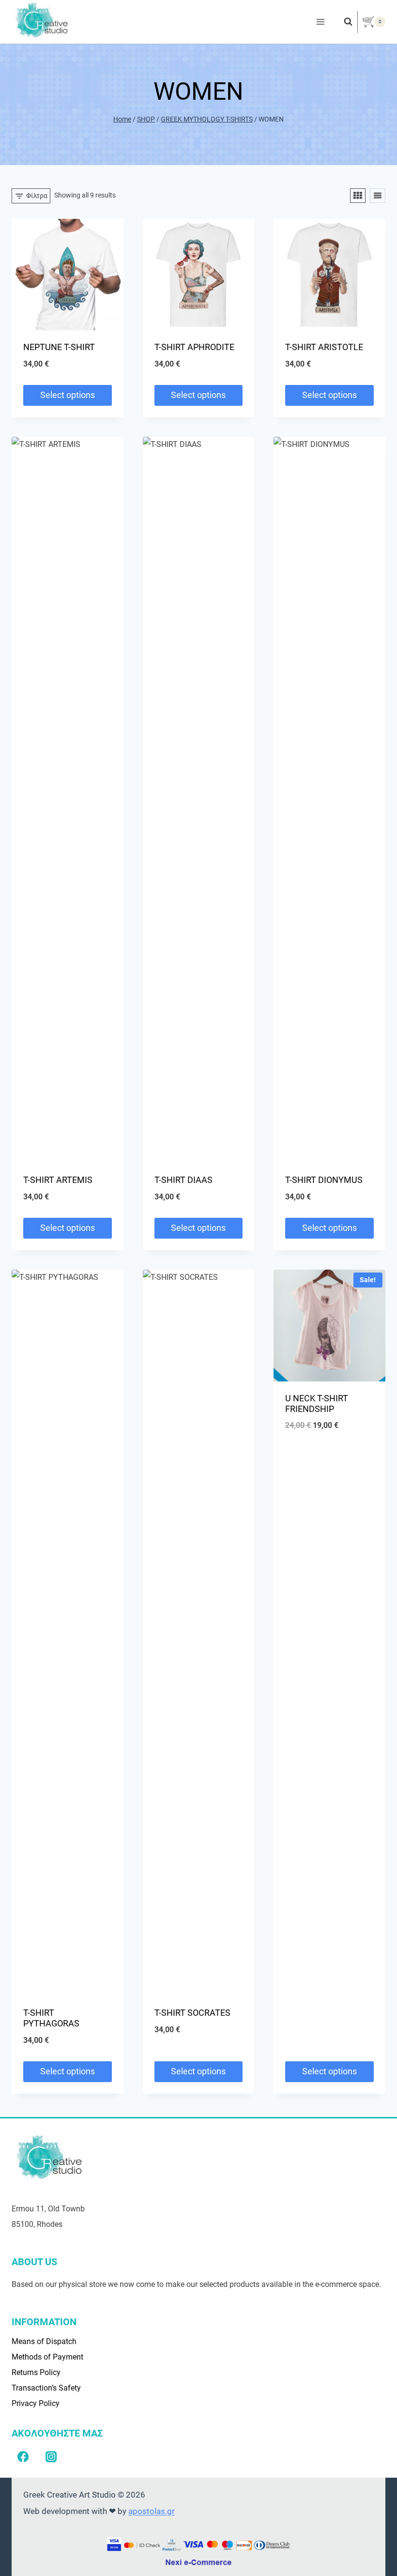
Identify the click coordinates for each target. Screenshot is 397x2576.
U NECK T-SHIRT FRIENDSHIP (317, 1403)
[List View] (378, 196)
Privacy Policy (36, 2403)
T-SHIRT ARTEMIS (58, 1180)
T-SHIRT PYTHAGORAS (51, 2018)
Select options (68, 395)
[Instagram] (51, 2456)
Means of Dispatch (44, 2341)
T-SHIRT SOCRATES (192, 2013)
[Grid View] (358, 196)
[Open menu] (320, 22)
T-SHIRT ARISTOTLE (324, 347)
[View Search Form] (343, 22)
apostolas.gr (152, 2511)
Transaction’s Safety (46, 2388)
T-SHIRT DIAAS (183, 1180)
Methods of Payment (47, 2357)
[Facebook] (23, 2456)
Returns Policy (36, 2372)
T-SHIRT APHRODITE (194, 347)
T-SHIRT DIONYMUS (324, 1180)
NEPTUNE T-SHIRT (59, 347)
